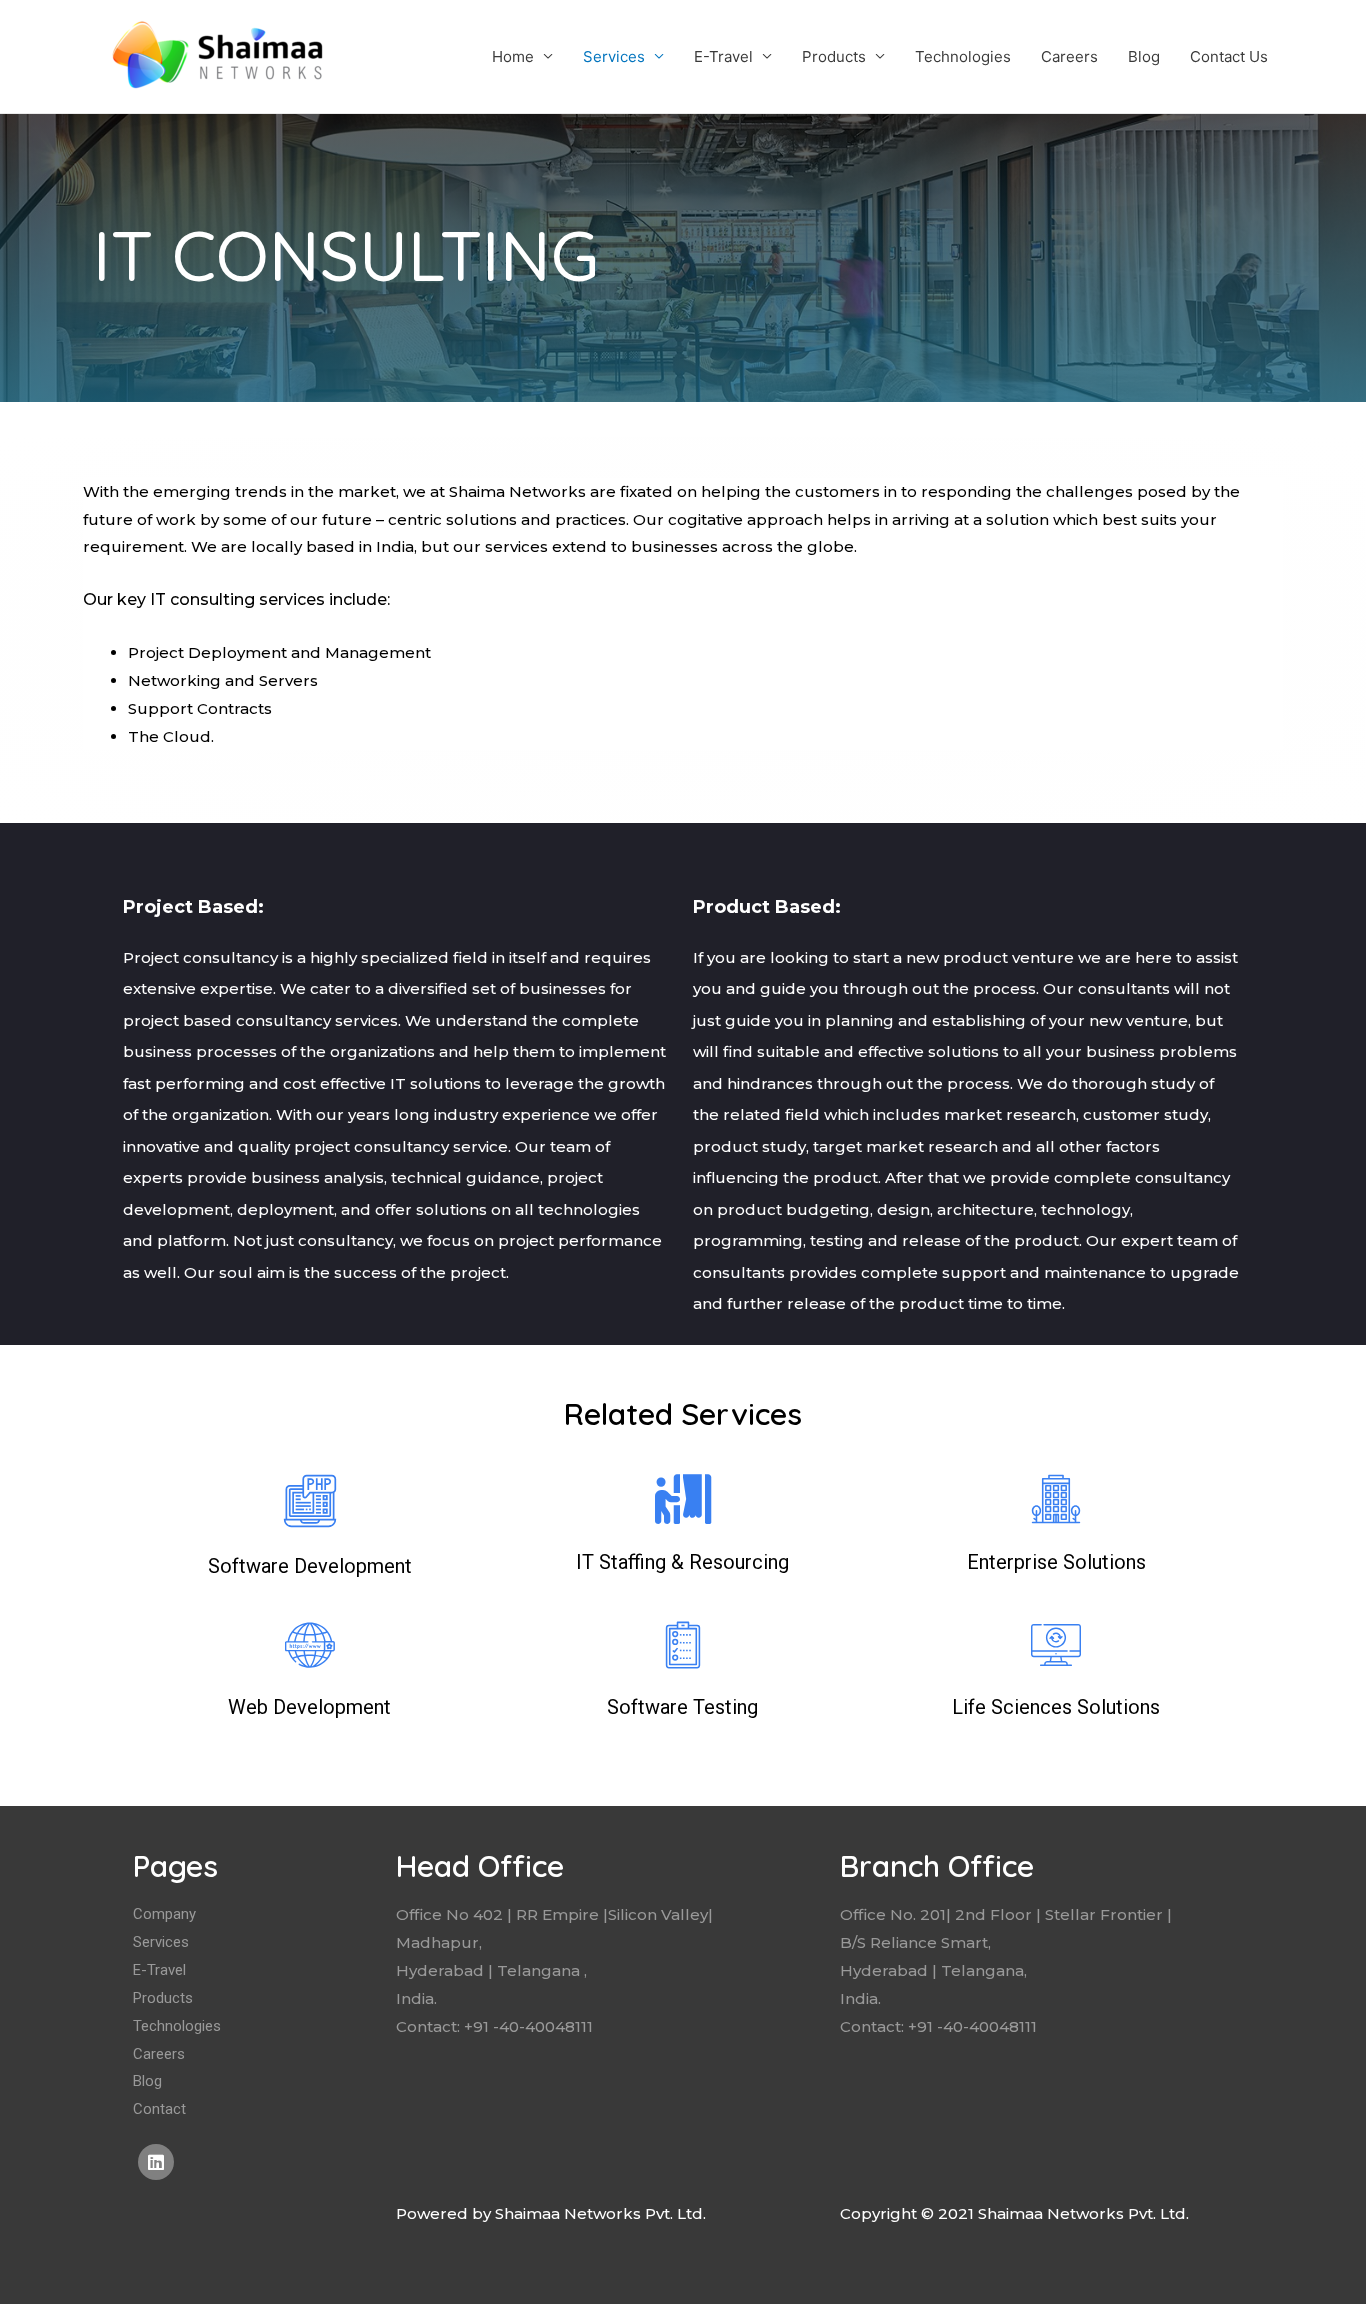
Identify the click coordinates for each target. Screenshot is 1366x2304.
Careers (1069, 56)
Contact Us (1229, 56)
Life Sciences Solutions (1056, 1707)
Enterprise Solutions (1056, 1562)
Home (513, 56)
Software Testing (682, 1707)
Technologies (963, 56)
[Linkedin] (156, 2162)
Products (834, 56)
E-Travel (723, 56)
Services (614, 56)
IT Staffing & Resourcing (682, 1562)
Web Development (309, 1707)
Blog (1144, 56)
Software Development (310, 1566)
